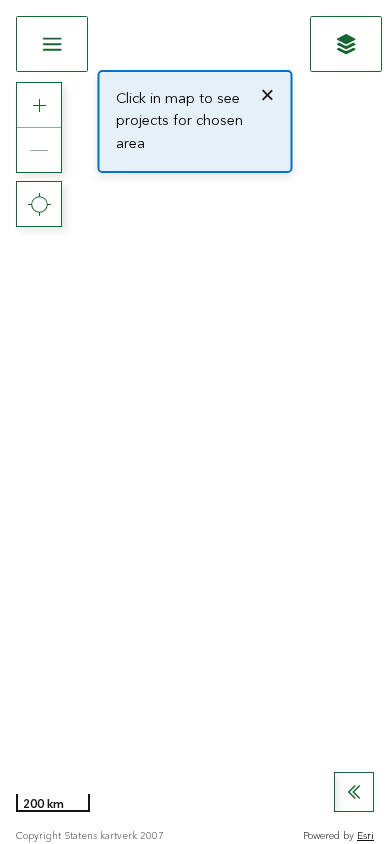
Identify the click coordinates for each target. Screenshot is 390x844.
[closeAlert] (267, 95)
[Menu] (52, 44)
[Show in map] (346, 44)
